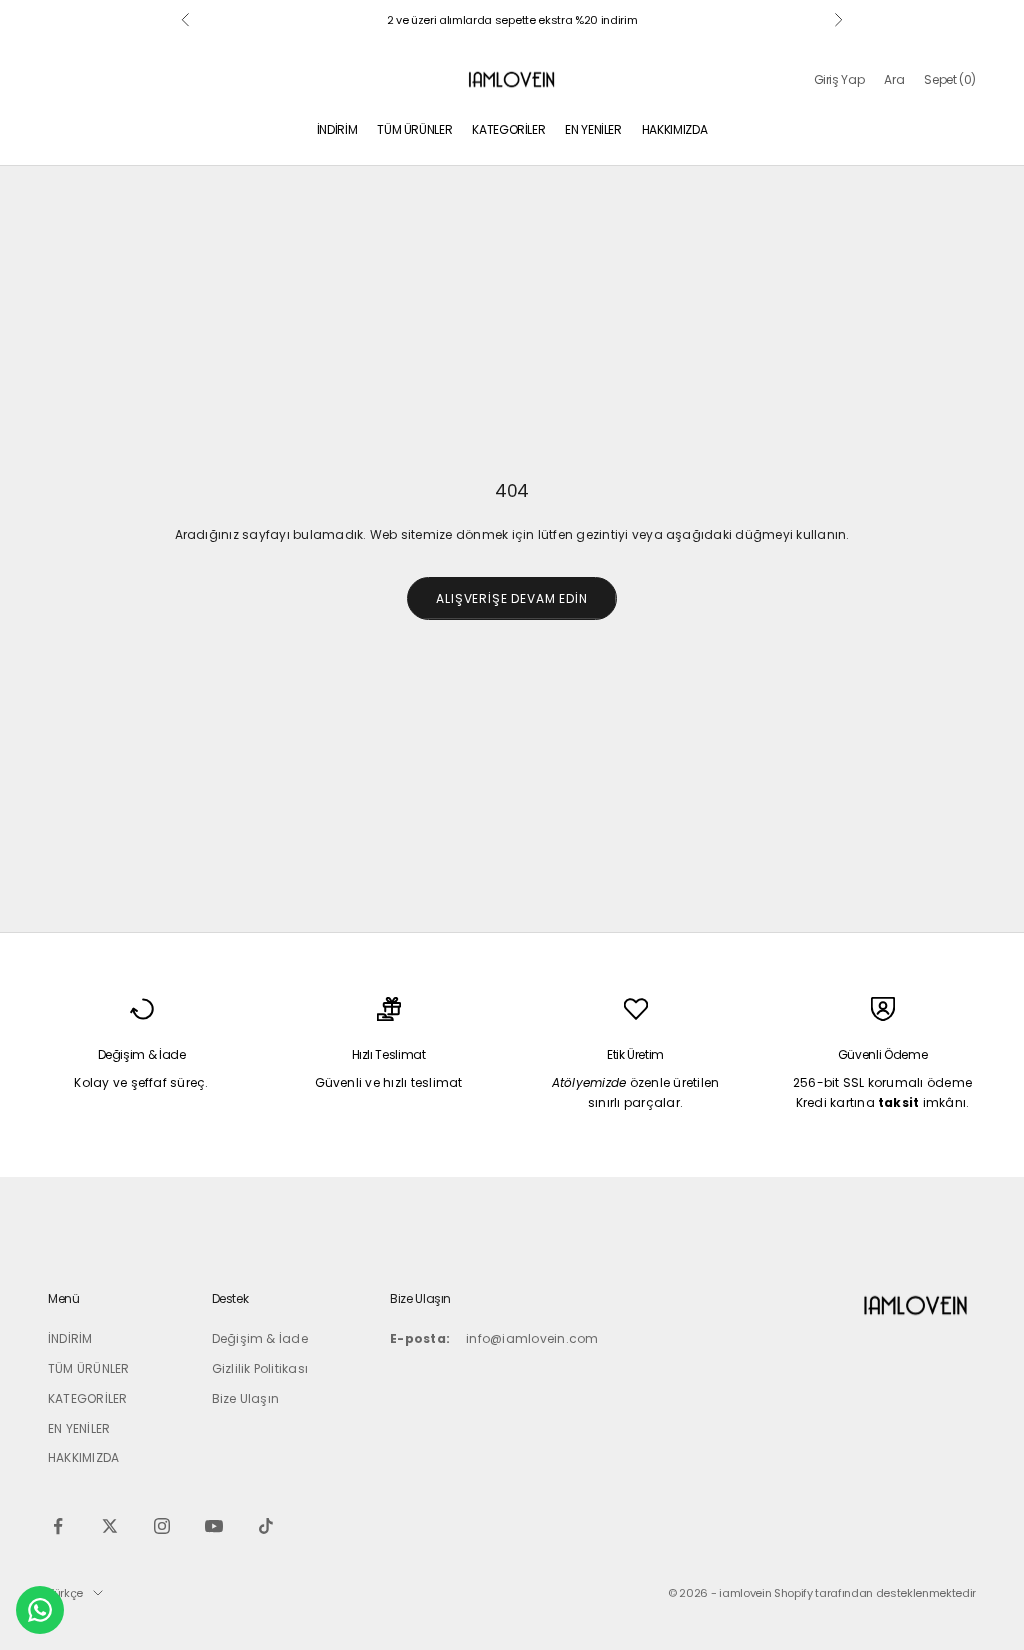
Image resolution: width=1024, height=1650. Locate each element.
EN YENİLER (593, 129)
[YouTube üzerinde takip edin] (214, 1526)
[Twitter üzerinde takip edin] (110, 1526)
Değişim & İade (260, 1338)
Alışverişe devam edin (512, 598)
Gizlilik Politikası (260, 1368)
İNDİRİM (337, 129)
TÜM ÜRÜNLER (414, 129)
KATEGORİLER (508, 129)
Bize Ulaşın (246, 1398)
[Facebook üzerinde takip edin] (58, 1526)
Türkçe (65, 1593)
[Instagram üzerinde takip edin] (162, 1526)
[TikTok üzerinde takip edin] (266, 1526)
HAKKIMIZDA (674, 129)
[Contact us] (40, 1610)
